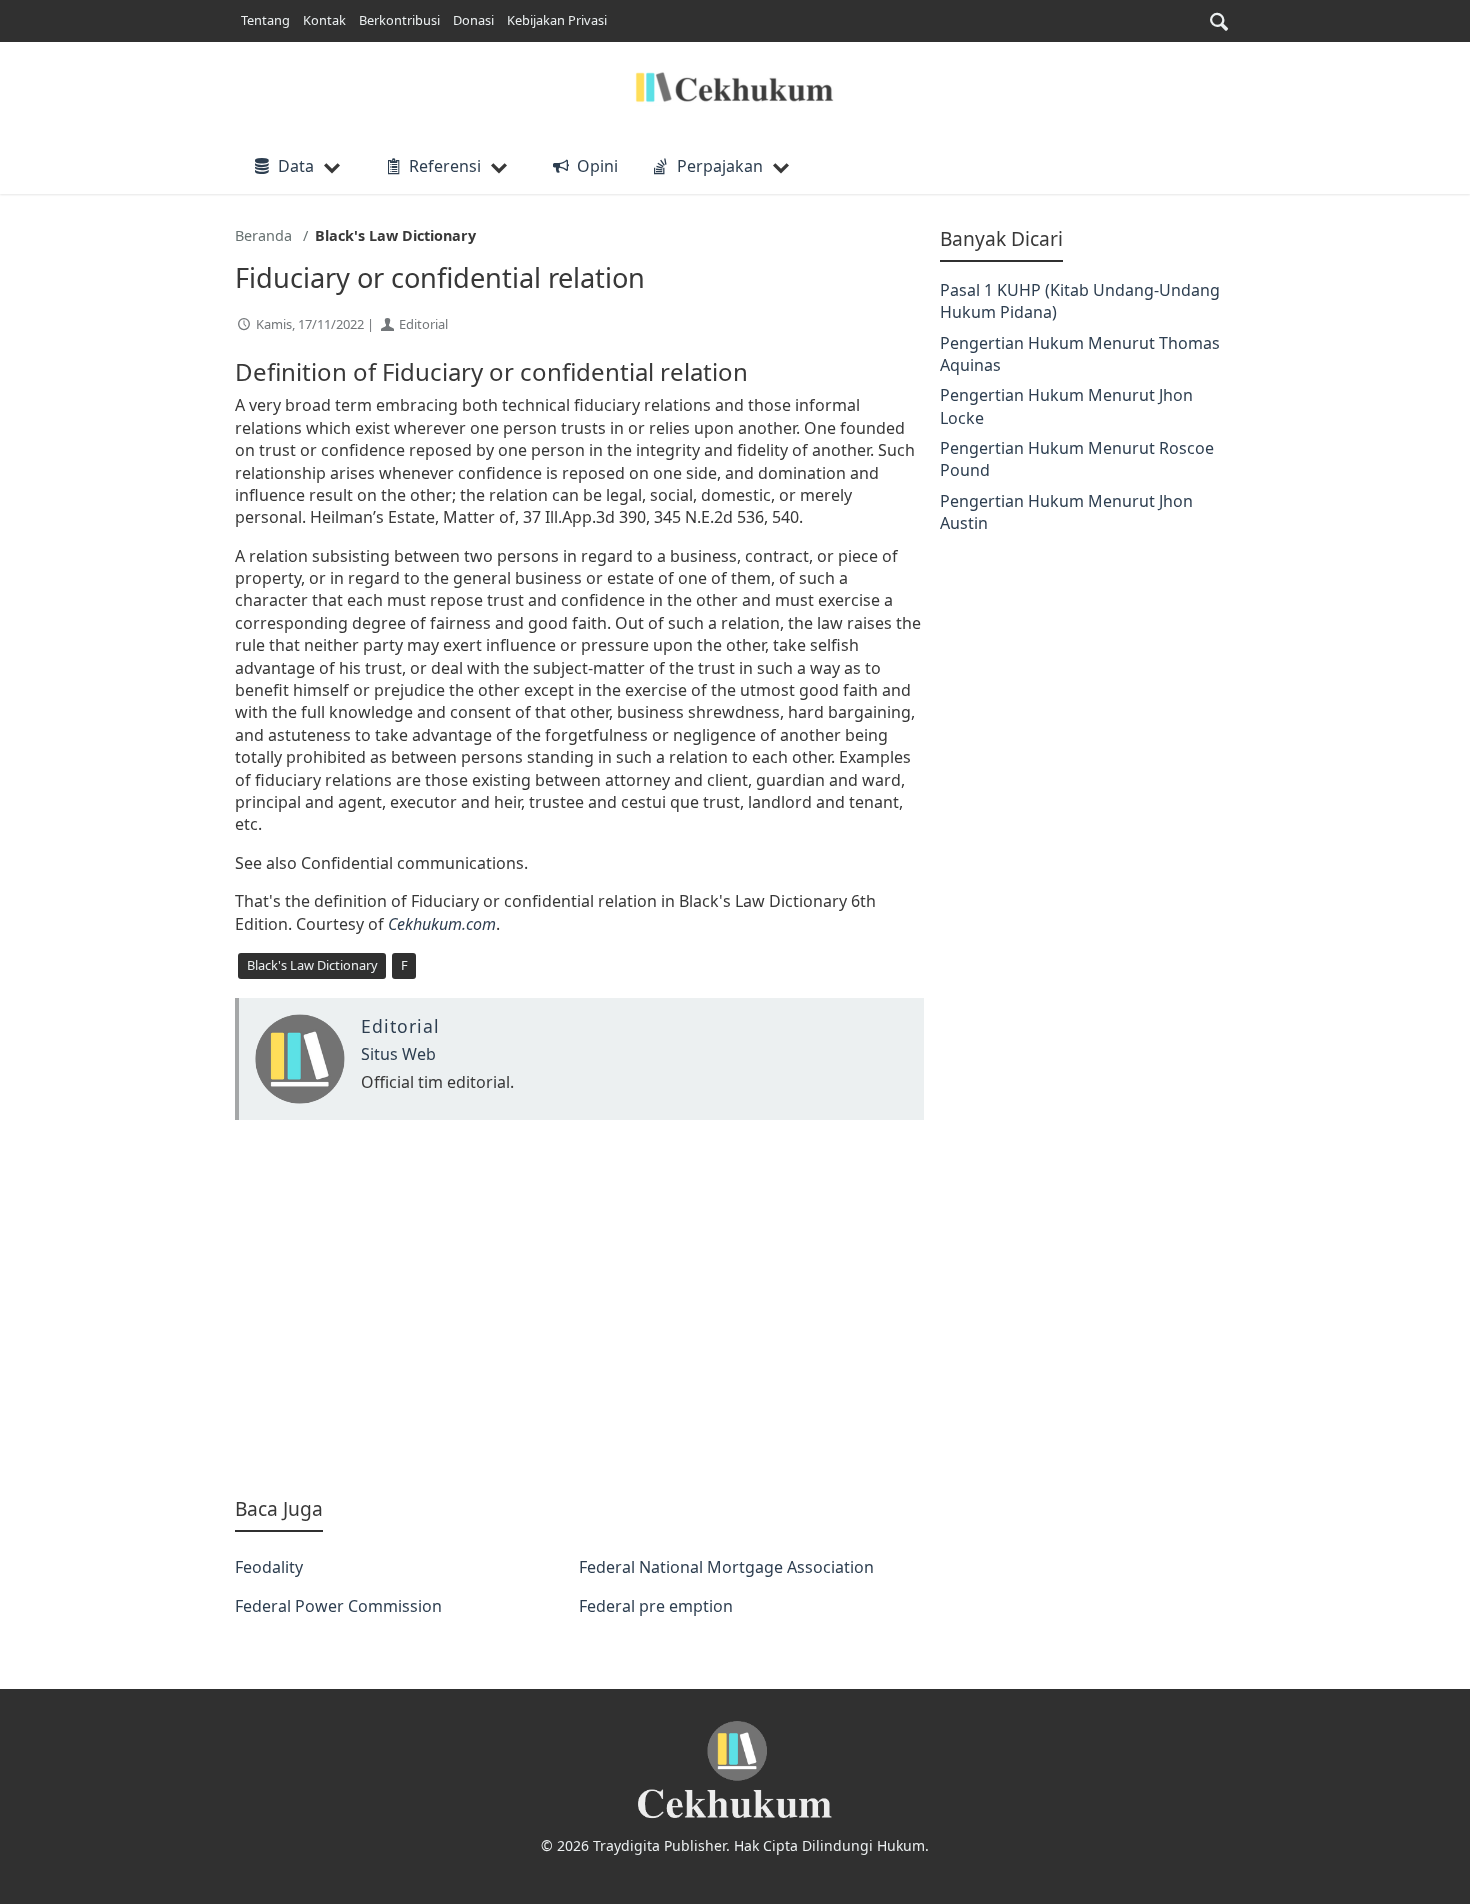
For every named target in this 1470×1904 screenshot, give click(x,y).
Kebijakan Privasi (557, 20)
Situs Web (398, 1054)
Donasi (473, 20)
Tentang (265, 20)
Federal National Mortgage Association (726, 1567)
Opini (597, 166)
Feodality (269, 1567)
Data (296, 166)
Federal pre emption (656, 1606)
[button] (1219, 21)
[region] (579, 1308)
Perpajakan (720, 166)
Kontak (324, 20)
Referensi (445, 166)
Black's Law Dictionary (312, 965)
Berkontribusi (399, 20)
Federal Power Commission (338, 1606)
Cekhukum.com (442, 924)
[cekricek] (735, 1770)
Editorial (423, 324)
